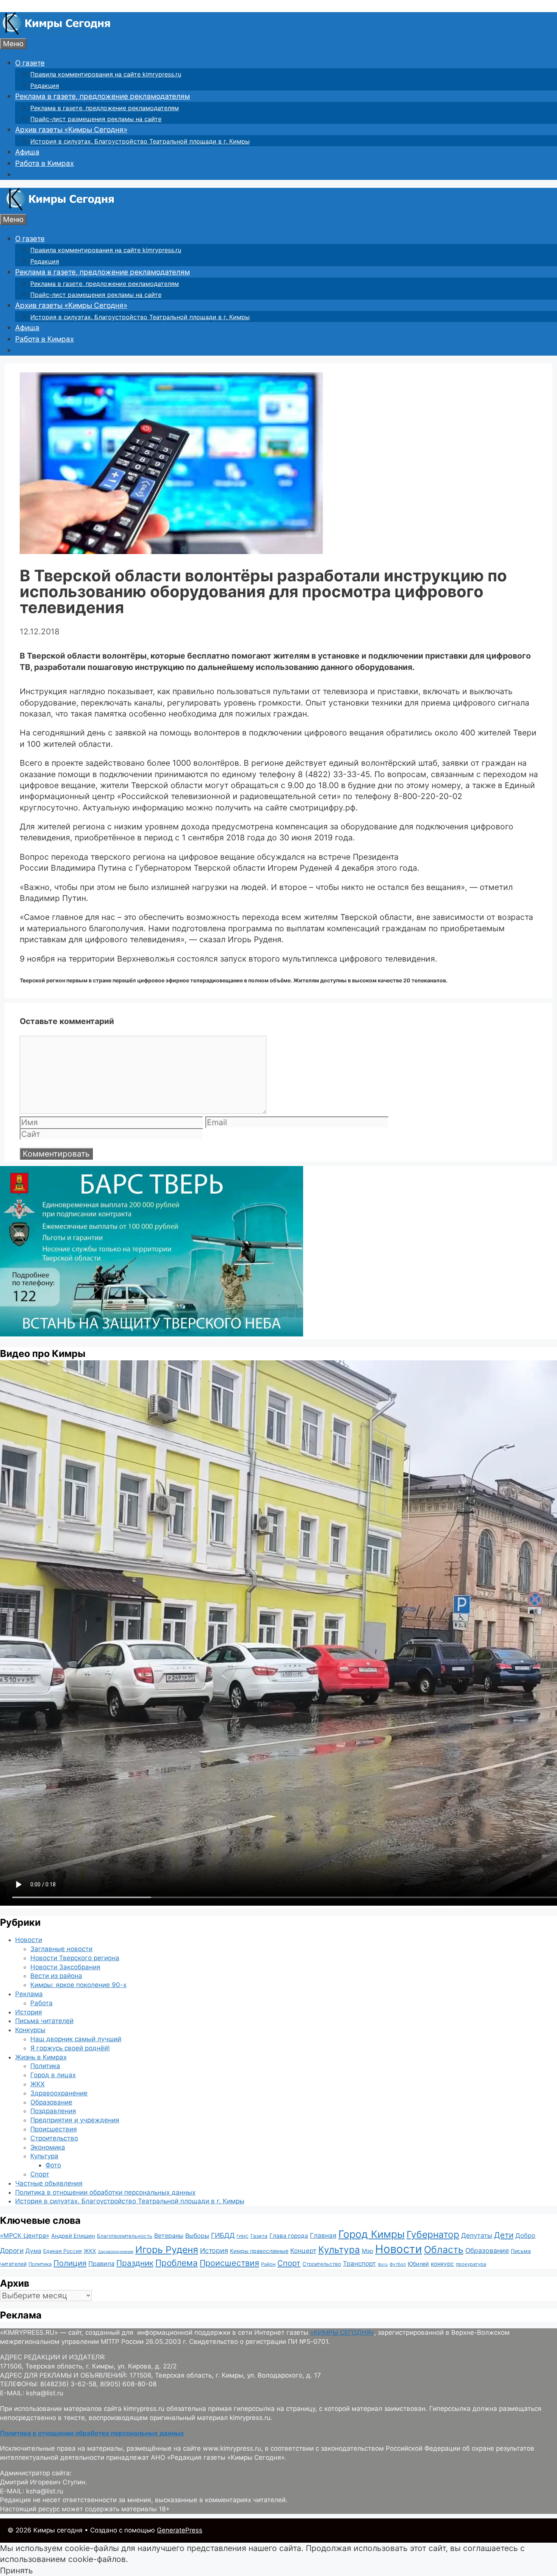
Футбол (398, 2264)
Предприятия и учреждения (75, 2120)
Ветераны (169, 2236)
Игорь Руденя (167, 2250)
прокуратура (471, 2264)
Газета (259, 2236)
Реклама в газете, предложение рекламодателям (102, 96)
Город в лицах (53, 2075)
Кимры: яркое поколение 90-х (78, 1985)
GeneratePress (180, 2530)
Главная (323, 2235)
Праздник (135, 2263)
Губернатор (433, 2234)
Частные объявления (49, 2183)
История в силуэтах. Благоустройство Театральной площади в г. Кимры (140, 141)
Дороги (12, 2250)
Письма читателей (44, 2021)
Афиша (27, 152)
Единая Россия (63, 2251)
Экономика (48, 2147)
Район (268, 2264)
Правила (101, 2264)
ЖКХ (38, 2084)
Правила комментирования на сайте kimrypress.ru (106, 74)
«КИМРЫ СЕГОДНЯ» (342, 2332)
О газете (30, 63)
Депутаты (477, 2235)
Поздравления (53, 2111)
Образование (51, 2102)
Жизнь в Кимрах (41, 2057)
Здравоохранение (59, 2093)
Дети (504, 2235)
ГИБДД (223, 2235)
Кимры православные (259, 2251)
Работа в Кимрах (45, 163)
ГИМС (243, 2236)
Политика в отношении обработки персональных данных (105, 2192)
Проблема (177, 2263)
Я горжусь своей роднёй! (70, 2048)
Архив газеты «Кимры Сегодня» (71, 130)
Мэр (368, 2251)
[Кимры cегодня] (57, 32)
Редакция (45, 86)
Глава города (289, 2236)
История (29, 2012)
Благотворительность (125, 2236)
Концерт (303, 2251)
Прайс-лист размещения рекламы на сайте (96, 119)
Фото (53, 2165)
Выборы (197, 2236)
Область (444, 2250)
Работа (41, 2003)
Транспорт (359, 2264)
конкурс (442, 2264)
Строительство (54, 2138)
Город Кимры (372, 2234)
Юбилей (418, 2264)
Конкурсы (30, 2030)
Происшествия (54, 2129)
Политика (45, 2066)
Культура (44, 2156)
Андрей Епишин (73, 2236)
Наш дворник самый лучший (76, 2039)
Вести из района (56, 1976)
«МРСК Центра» (25, 2236)
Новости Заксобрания (65, 1967)
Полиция (70, 2263)
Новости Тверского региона (75, 1958)
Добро (525, 2236)
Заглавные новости (61, 1949)
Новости (29, 1940)
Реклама (29, 1994)
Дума (33, 2251)
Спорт (40, 2174)
